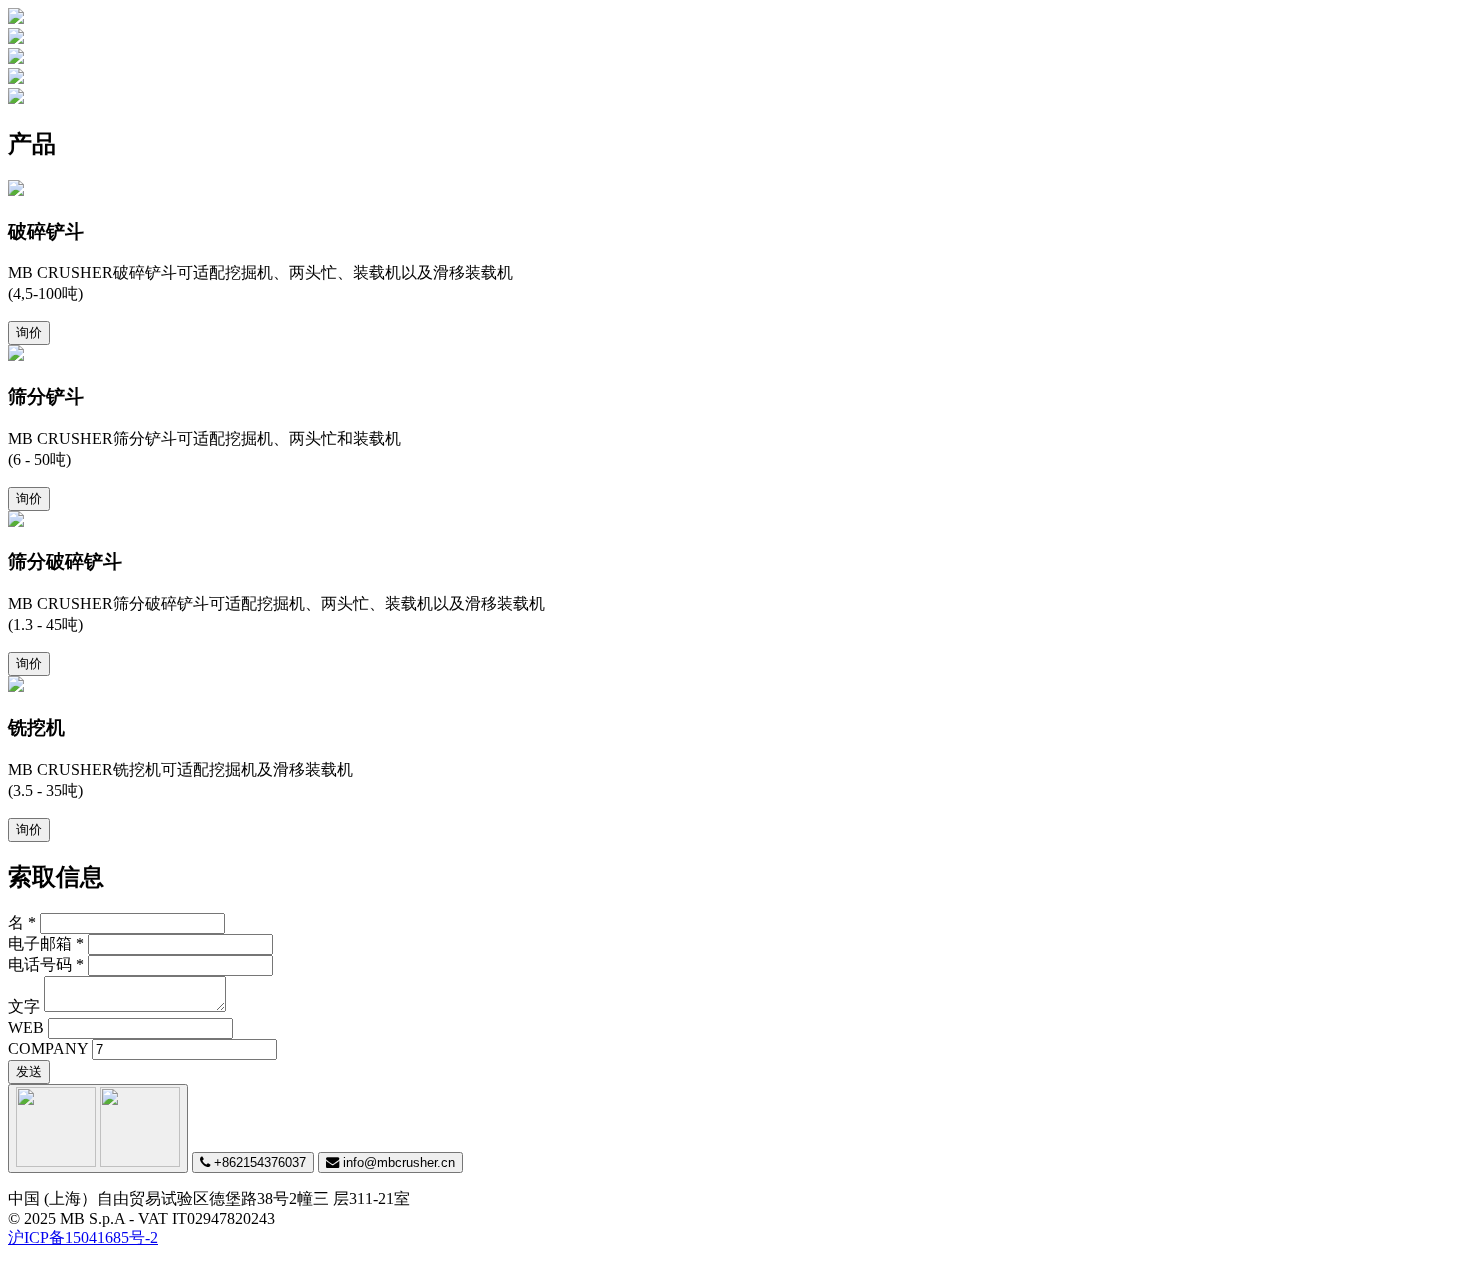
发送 (29, 1071)
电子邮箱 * (46, 943)
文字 (24, 1006)
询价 (29, 332)
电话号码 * (46, 964)
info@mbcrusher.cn (397, 1162)
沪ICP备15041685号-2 (83, 1237)
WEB (26, 1027)
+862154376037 (258, 1162)
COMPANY (48, 1048)
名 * (22, 922)
